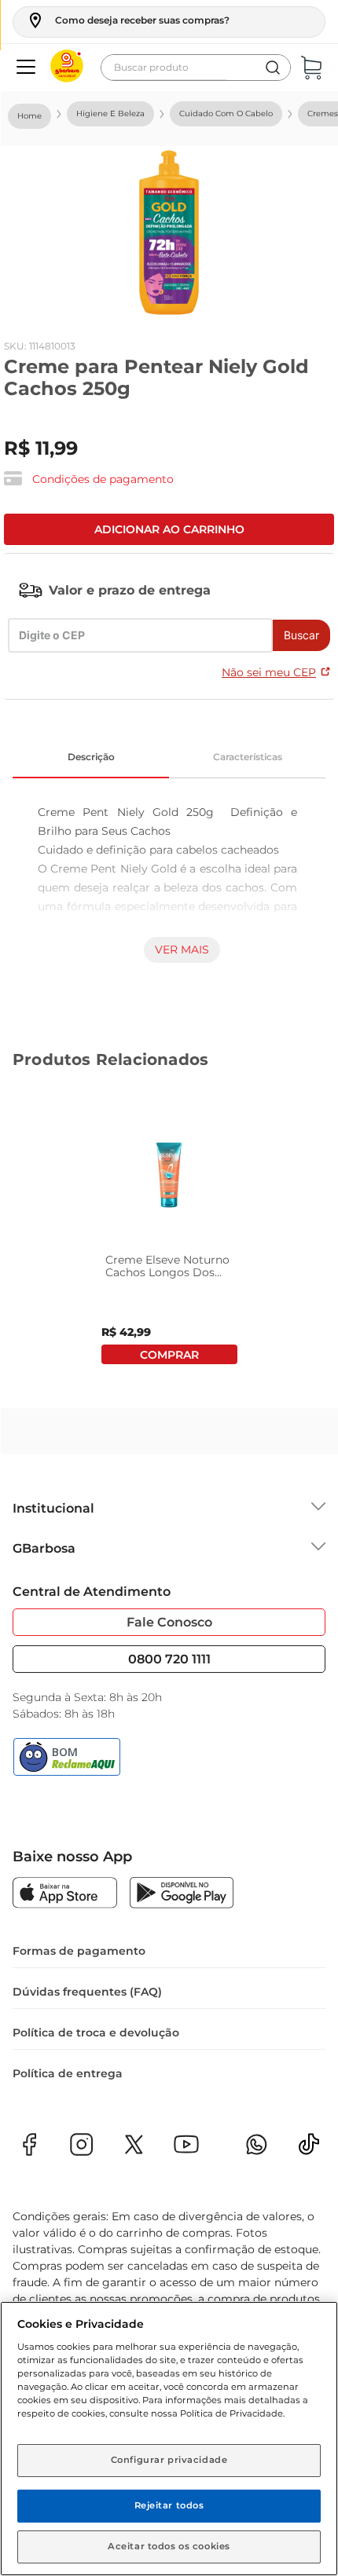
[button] (128, 20)
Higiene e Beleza (110, 113)
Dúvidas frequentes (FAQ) (87, 1992)
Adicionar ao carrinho (169, 529)
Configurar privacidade (169, 2460)
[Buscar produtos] (273, 68)
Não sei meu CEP (269, 672)
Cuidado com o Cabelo (226, 113)
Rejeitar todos (169, 2505)
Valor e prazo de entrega (130, 590)
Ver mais (182, 950)
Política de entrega (68, 2073)
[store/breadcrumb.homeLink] (29, 116)
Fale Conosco (169, 1622)
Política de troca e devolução (96, 2033)
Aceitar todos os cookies (169, 2546)
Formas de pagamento (79, 1951)
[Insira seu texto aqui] (309, 2149)
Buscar (301, 635)
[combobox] (196, 68)
